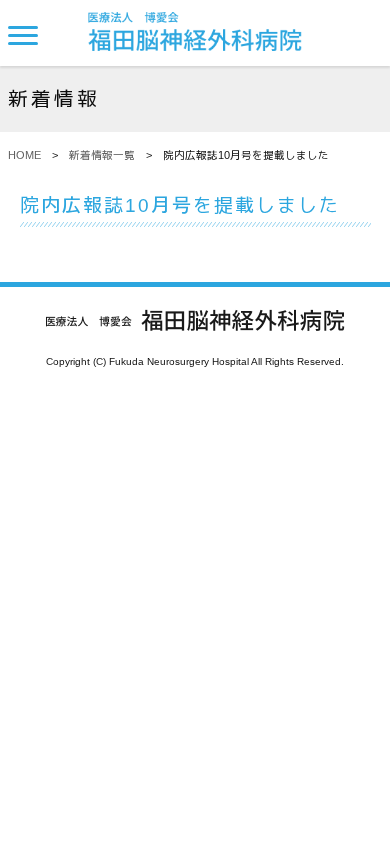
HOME (24, 155)
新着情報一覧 (102, 155)
